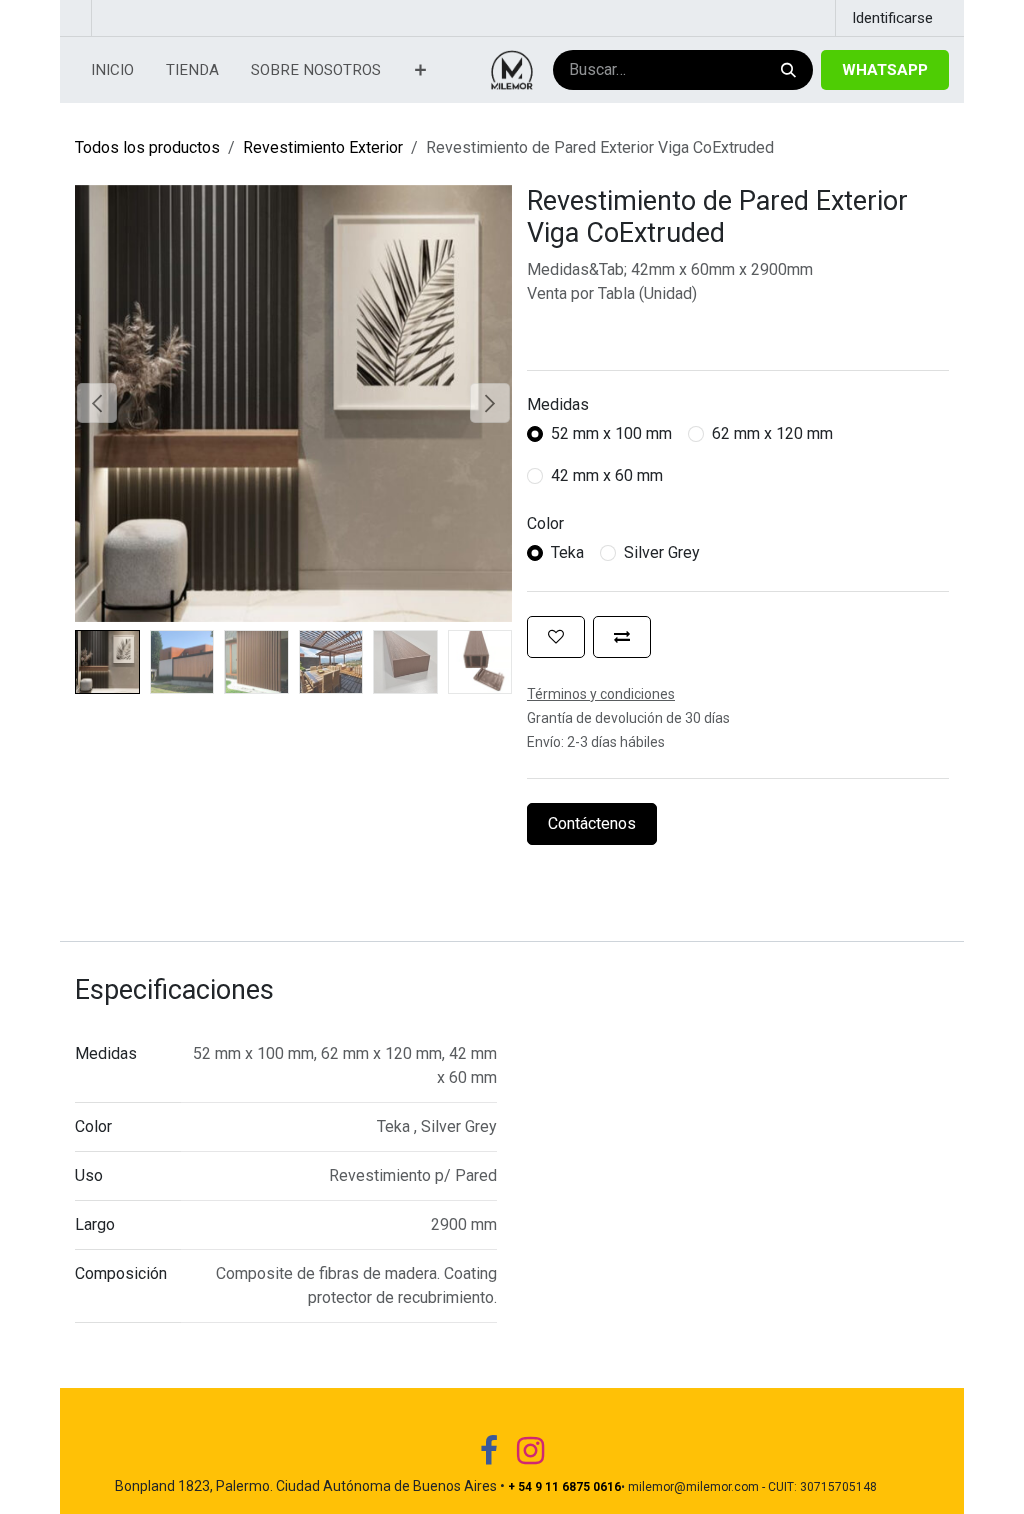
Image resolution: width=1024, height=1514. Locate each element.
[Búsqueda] (786, 70)
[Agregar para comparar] (622, 637)
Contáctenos (592, 823)
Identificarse (892, 18)
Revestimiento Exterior (323, 147)
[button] (97, 403)
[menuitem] (112, 70)
